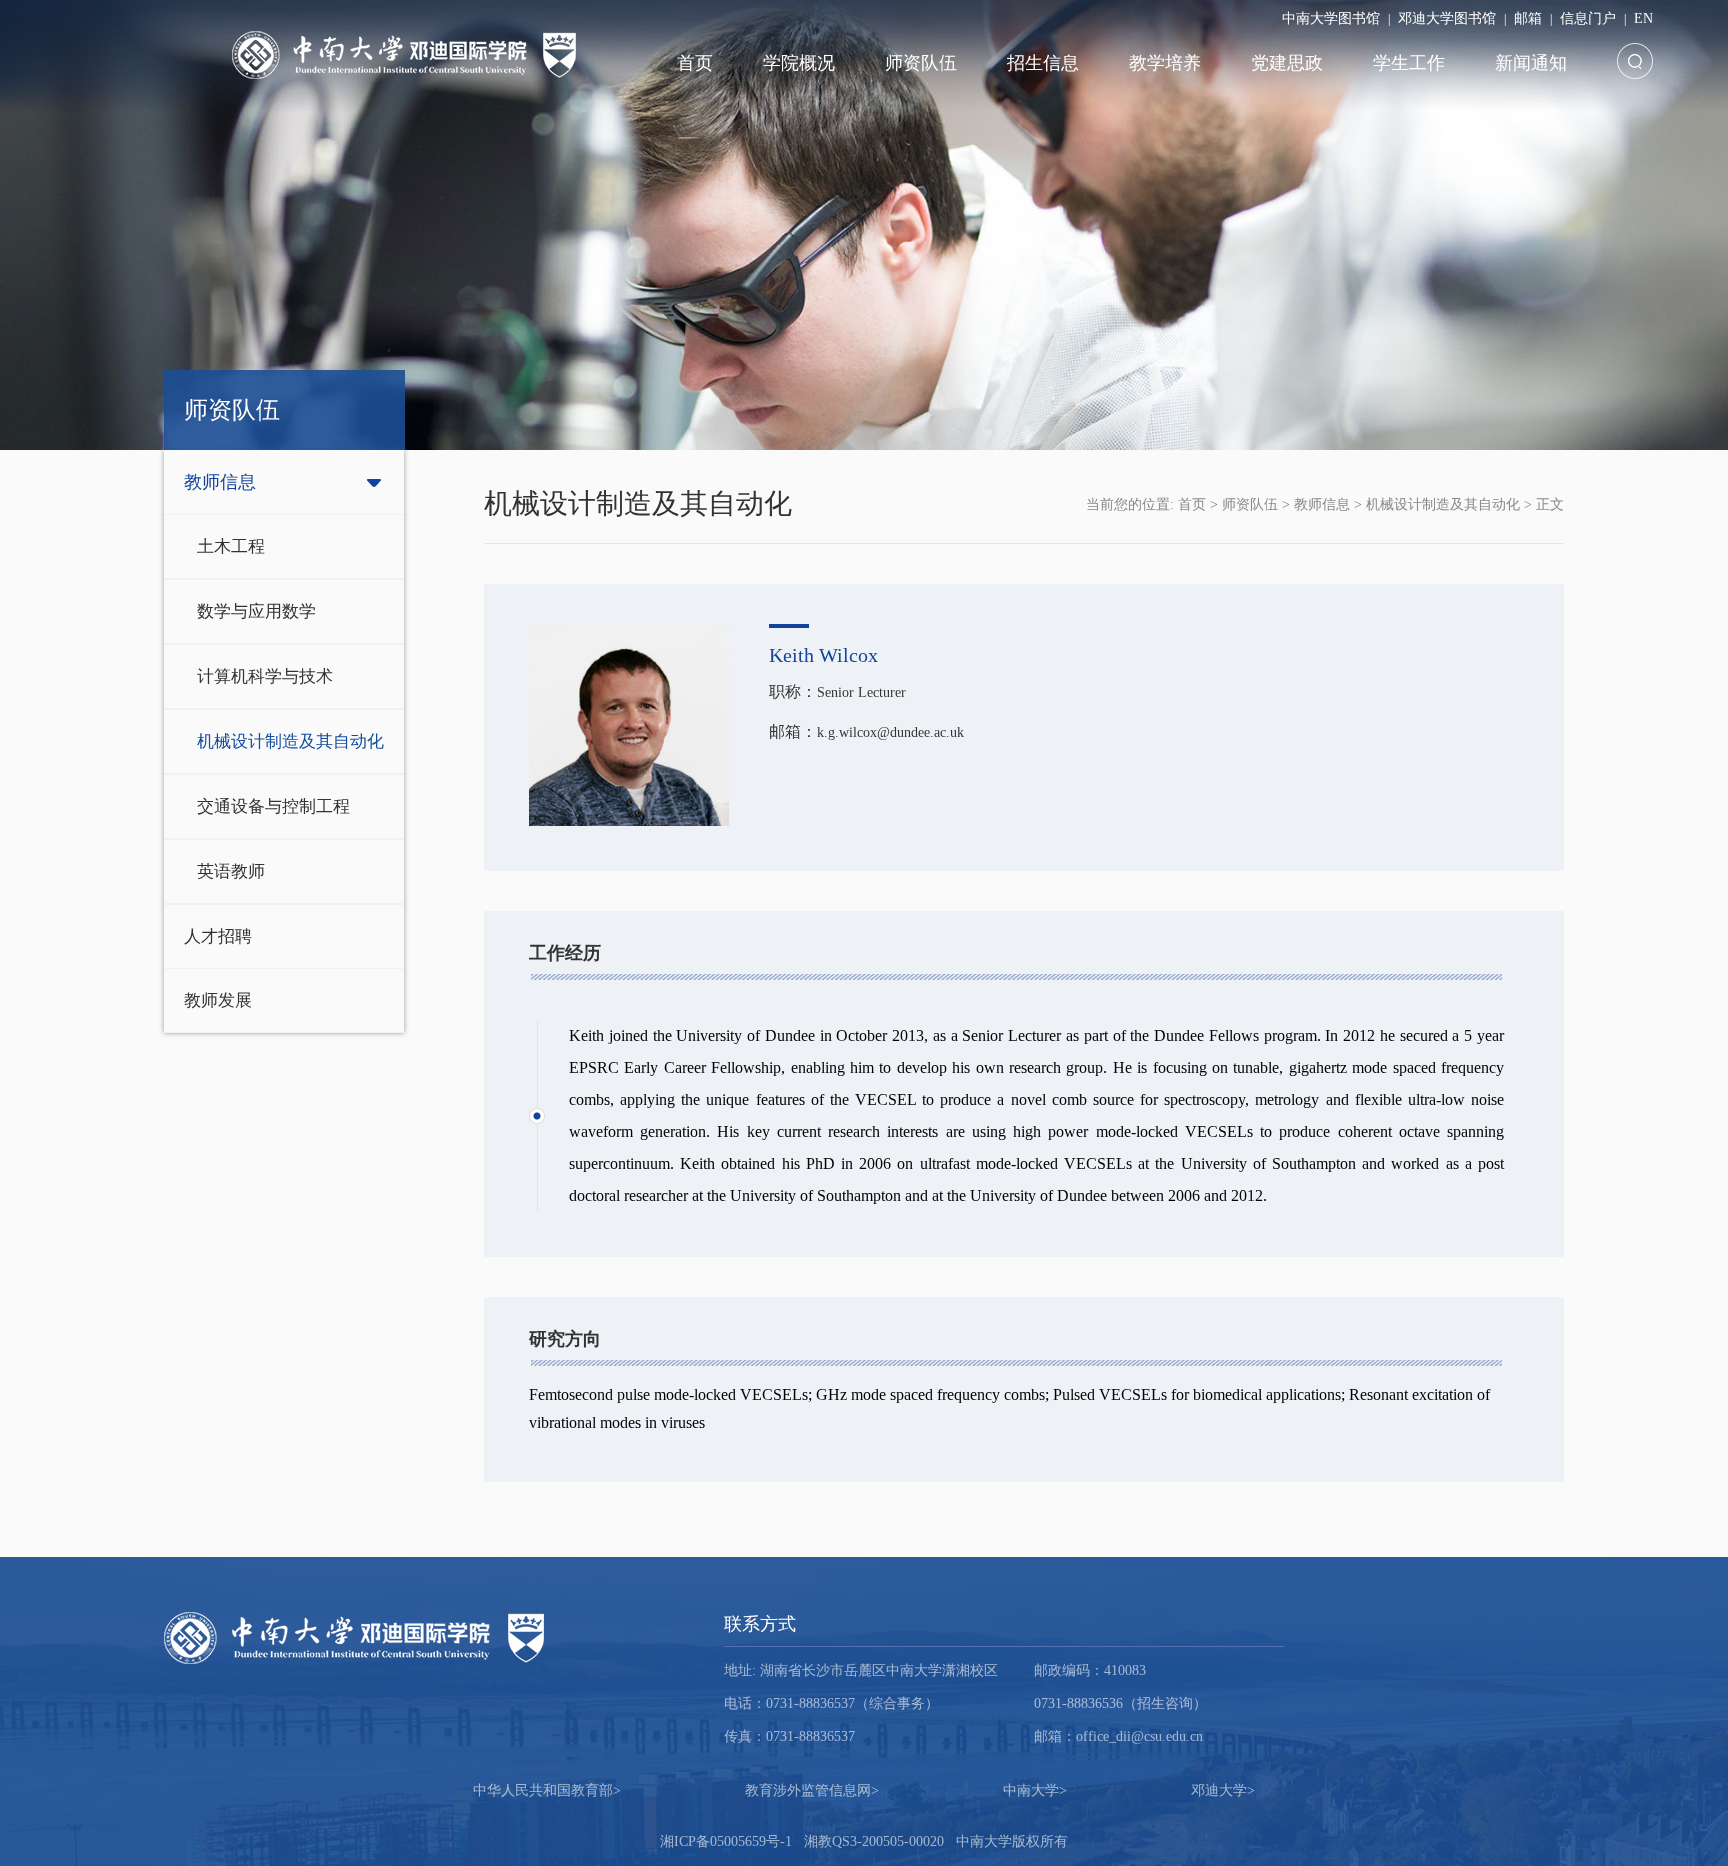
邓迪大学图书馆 (1447, 18)
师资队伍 (921, 63)
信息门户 (1588, 18)
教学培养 (1165, 63)
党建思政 (1287, 63)
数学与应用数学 (256, 611)
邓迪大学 (1223, 1790)
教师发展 (218, 1000)
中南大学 (1035, 1790)
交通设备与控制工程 (273, 806)
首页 (695, 63)
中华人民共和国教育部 (547, 1790)
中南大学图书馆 (1331, 18)
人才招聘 (218, 936)
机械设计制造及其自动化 (290, 741)
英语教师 (231, 871)
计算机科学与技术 (265, 676)
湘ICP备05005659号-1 (726, 1841)
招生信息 (1043, 63)
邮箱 (1528, 18)
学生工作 (1409, 63)
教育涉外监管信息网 (812, 1790)
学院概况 (799, 63)
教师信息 (220, 482)
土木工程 (231, 546)
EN (1643, 18)
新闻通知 (1531, 63)
